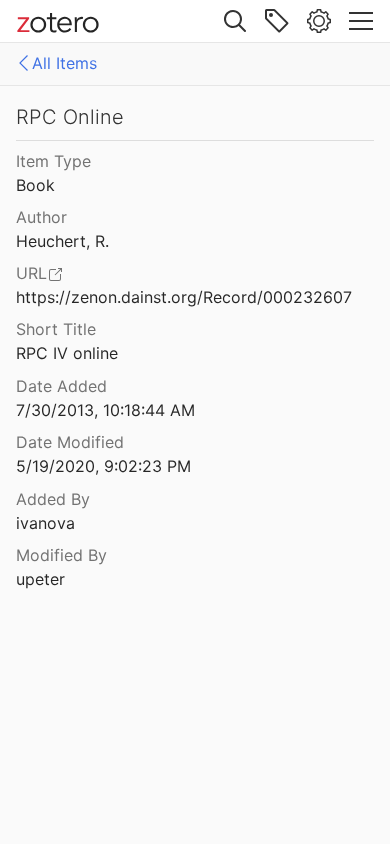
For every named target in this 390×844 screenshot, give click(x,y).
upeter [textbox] (40, 579)
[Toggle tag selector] (277, 21)
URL (31, 273)
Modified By (61, 555)
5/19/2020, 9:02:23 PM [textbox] (103, 466)
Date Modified (70, 442)
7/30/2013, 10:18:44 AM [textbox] (105, 410)
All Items (64, 63)
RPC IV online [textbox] (67, 353)
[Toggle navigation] (361, 21)
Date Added (61, 386)
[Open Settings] (319, 21)
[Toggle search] (235, 21)
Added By (53, 499)
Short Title (56, 329)
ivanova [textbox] (45, 523)
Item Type (53, 161)
